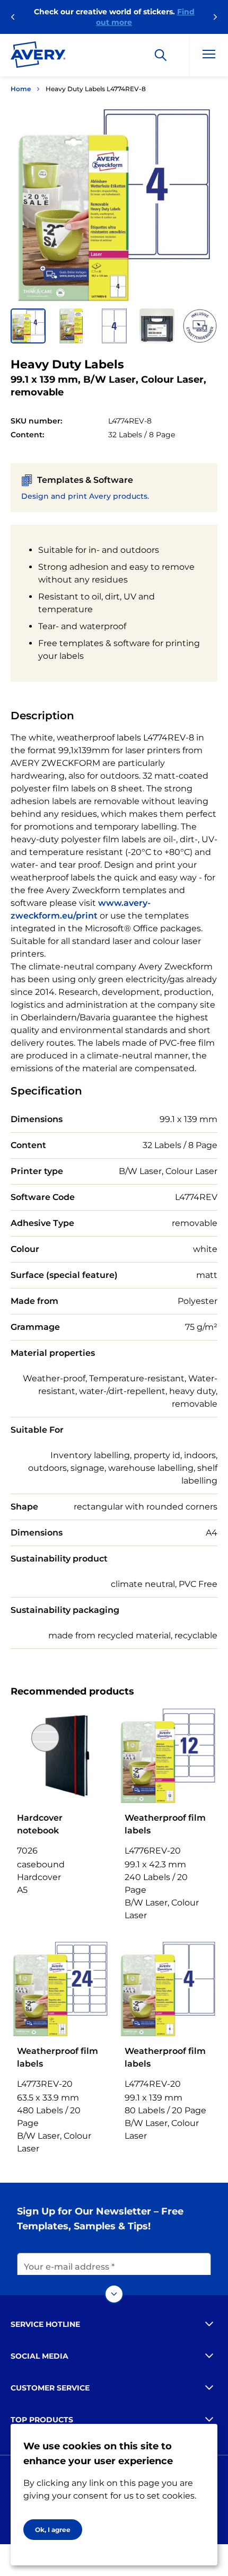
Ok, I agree (53, 2530)
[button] (28, 326)
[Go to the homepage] (38, 57)
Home (21, 89)
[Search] (161, 55)
